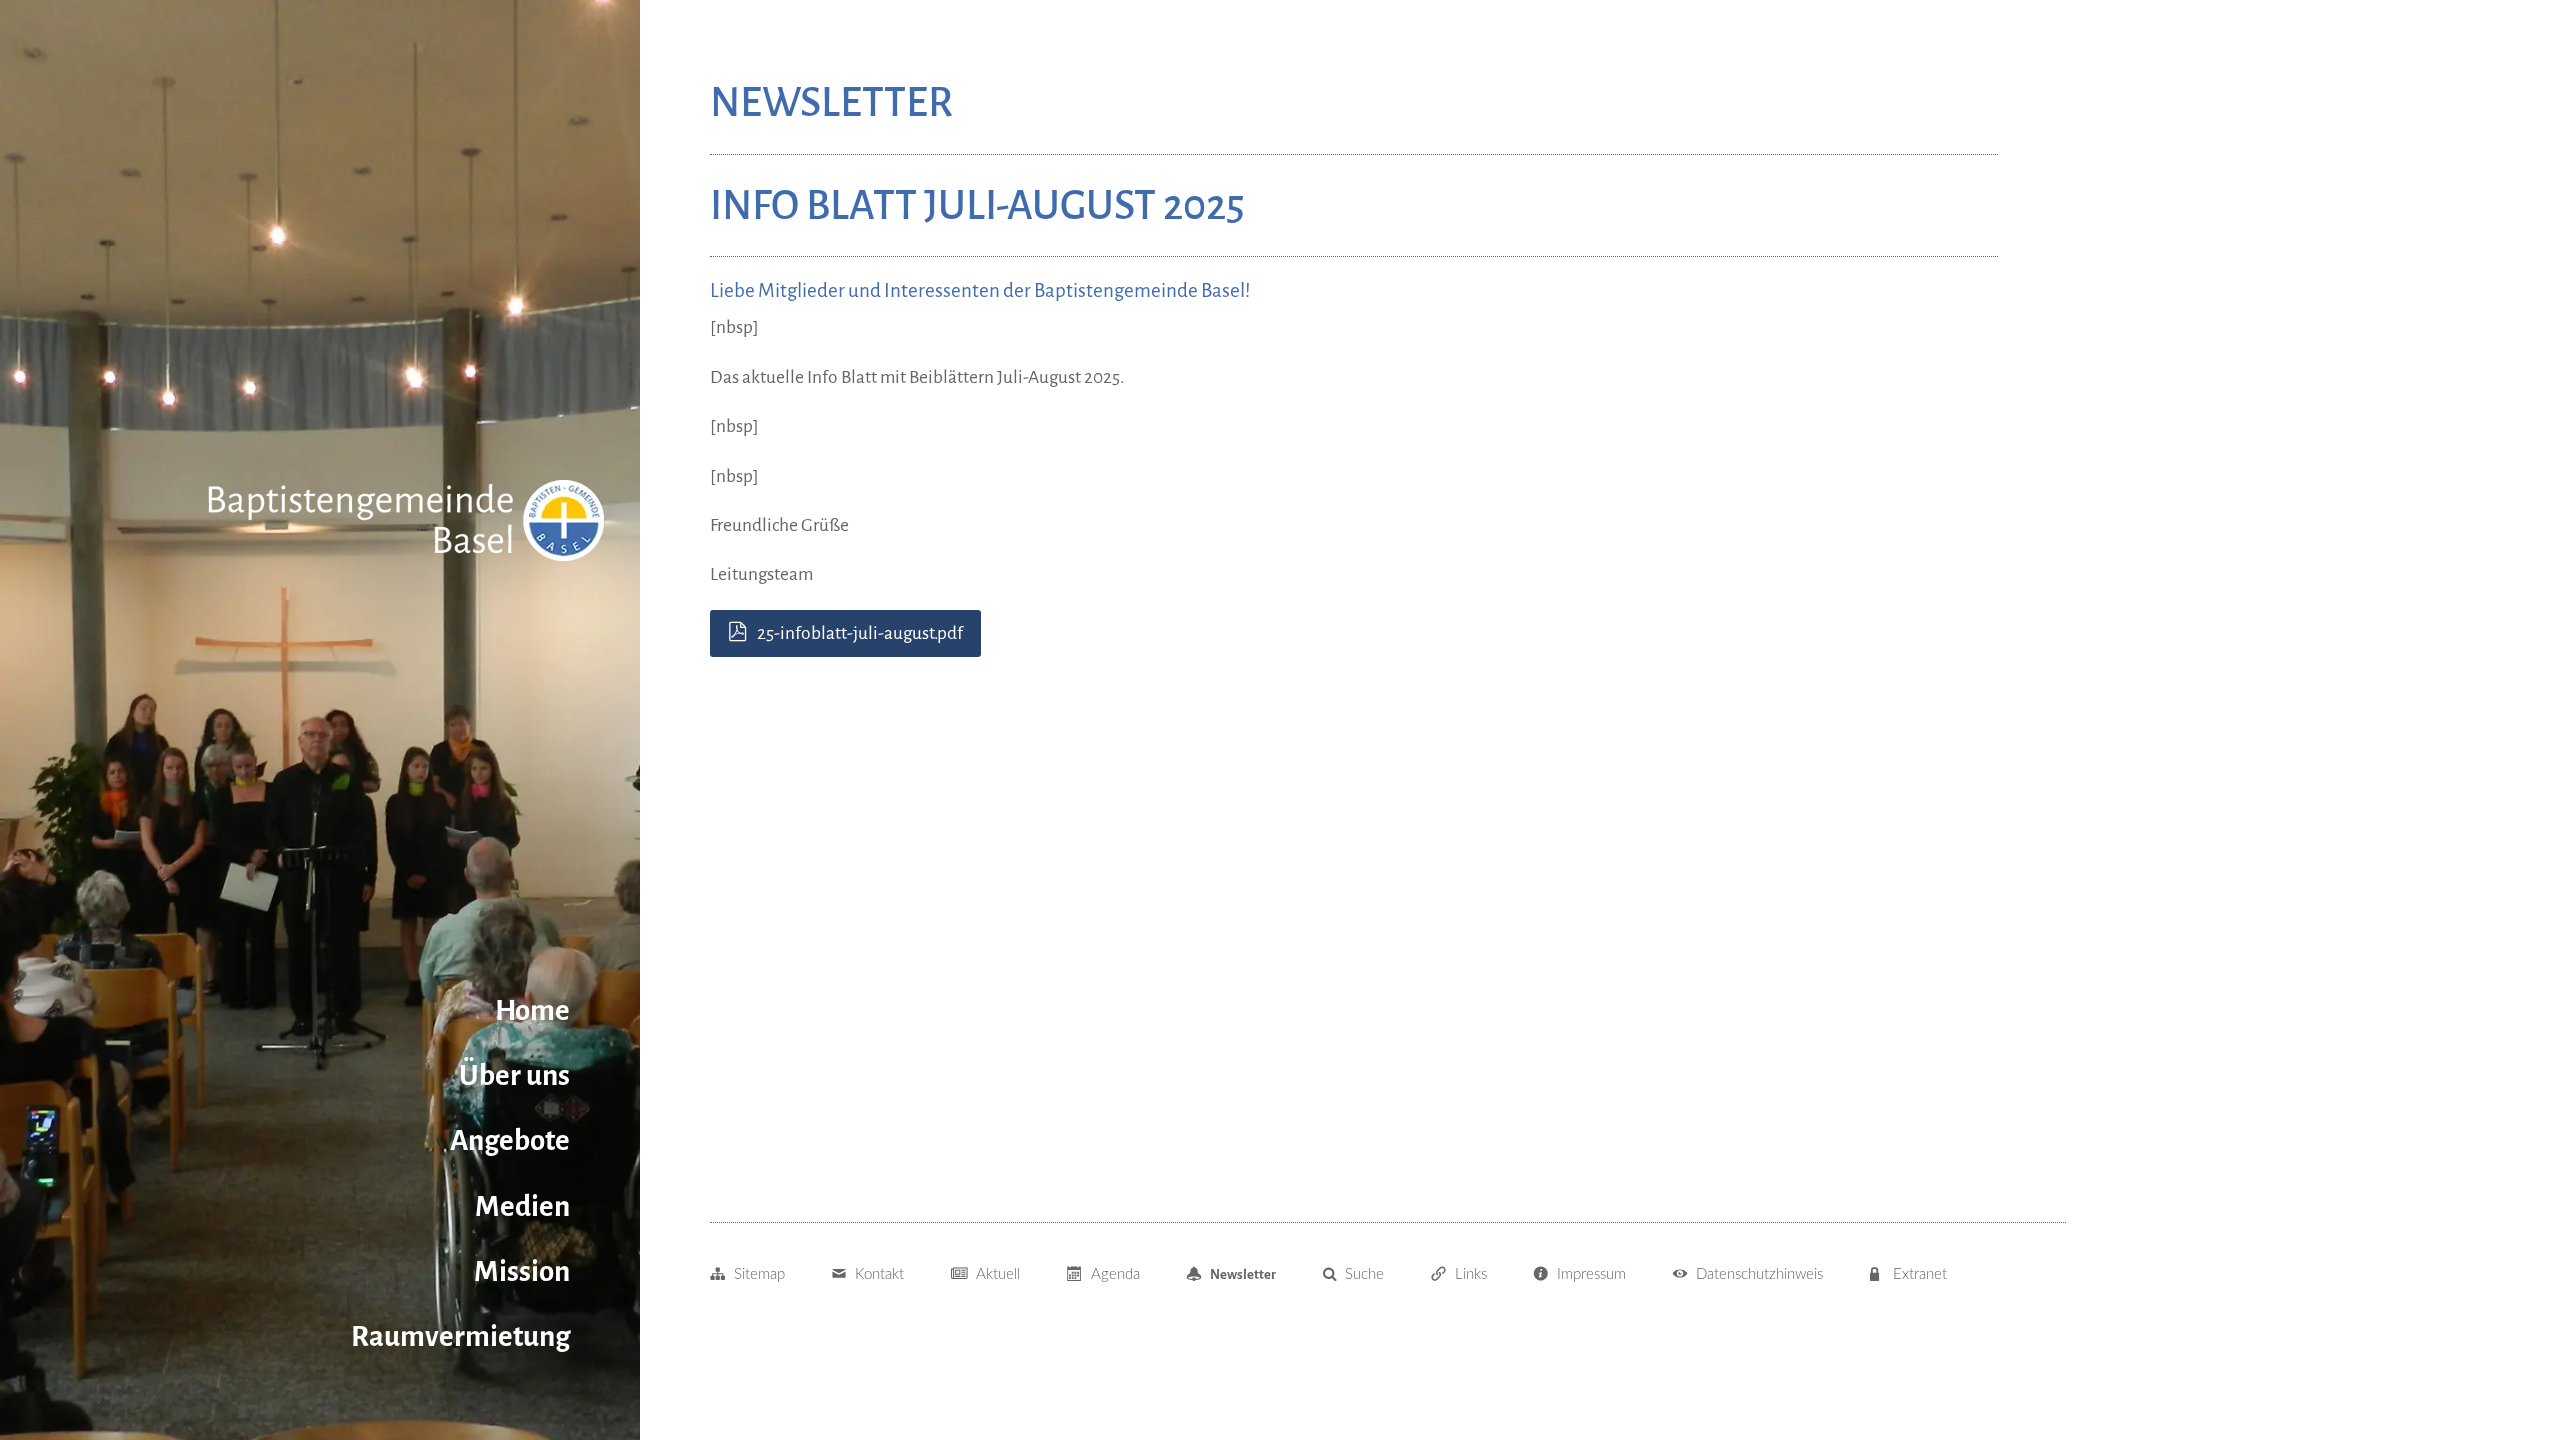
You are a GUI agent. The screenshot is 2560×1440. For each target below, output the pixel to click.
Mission (522, 1271)
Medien (522, 1206)
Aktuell (998, 1274)
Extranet (1920, 1274)
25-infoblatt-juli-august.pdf (860, 633)
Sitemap (759, 1274)
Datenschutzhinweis (1759, 1274)
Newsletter (1243, 1274)
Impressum (1591, 1274)
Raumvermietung (460, 1336)
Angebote (510, 1140)
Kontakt (879, 1274)
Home (532, 1010)
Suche (1364, 1274)
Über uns (514, 1075)
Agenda (1115, 1274)
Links (1471, 1274)
